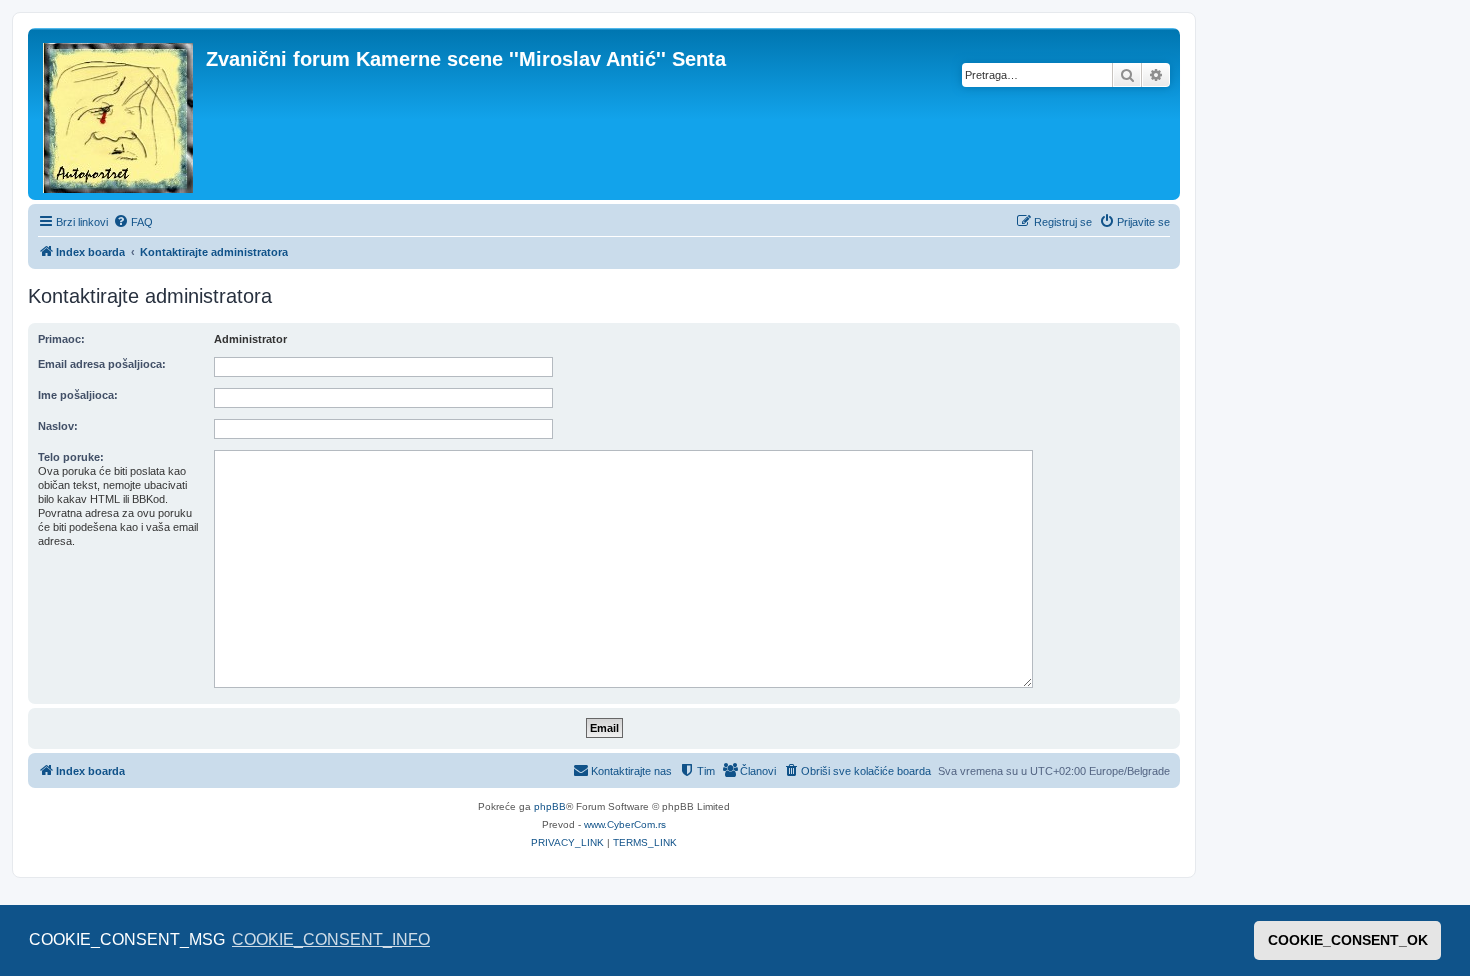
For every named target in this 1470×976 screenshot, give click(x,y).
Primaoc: (61, 339)
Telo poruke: (71, 457)
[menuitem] (133, 222)
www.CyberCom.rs (625, 824)
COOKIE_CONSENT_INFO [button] (331, 939)
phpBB (550, 806)
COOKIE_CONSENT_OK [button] (1348, 940)
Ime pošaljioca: (78, 395)
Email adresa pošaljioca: (102, 364)
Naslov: (58, 426)
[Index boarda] (119, 114)
